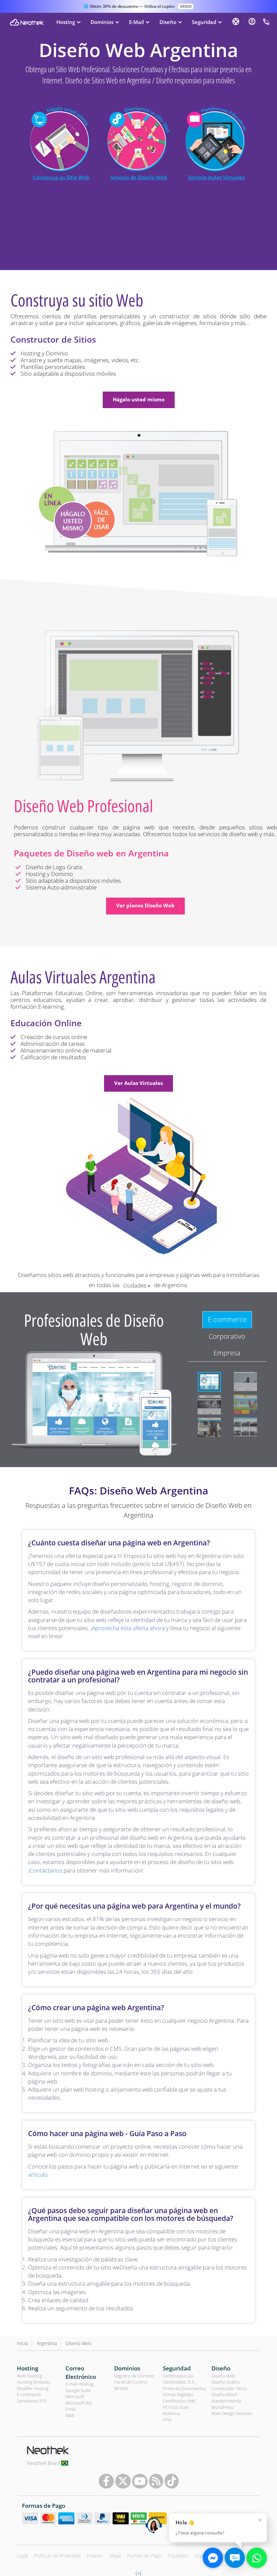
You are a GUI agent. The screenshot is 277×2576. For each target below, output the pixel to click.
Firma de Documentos (185, 2388)
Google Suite (78, 2390)
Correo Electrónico (81, 2372)
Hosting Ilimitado (33, 2382)
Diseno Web (78, 2343)
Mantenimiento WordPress (226, 2404)
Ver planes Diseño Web (145, 905)
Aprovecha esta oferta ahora (128, 1628)
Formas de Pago (144, 2556)
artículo (38, 2174)
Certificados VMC (180, 2401)
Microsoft (75, 2396)
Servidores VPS (32, 2401)
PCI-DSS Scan (176, 2407)
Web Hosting (30, 2376)
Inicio (22, 2343)
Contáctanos (46, 1870)
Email (71, 2409)
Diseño (221, 2368)
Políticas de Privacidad (57, 2556)
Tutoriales (178, 2556)
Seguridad (177, 2368)
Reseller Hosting (33, 2388)
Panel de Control (131, 2382)
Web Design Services (232, 2413)
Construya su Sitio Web (61, 177)
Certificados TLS (179, 2382)
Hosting (28, 2368)
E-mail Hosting (80, 2384)
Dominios (127, 2368)
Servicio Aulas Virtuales (216, 177)
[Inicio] (27, 22)
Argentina (47, 2343)
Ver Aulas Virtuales (138, 1083)
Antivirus (171, 2413)
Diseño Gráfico (226, 2382)
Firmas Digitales (178, 2394)
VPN (167, 2420)
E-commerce (29, 2394)
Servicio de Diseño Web (139, 177)
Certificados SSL (179, 2376)
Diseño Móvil (224, 2394)
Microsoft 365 (79, 2403)
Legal (22, 2556)
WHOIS (121, 2388)
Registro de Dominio (134, 2376)
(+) (138, 2573)
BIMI (70, 2415)
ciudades (135, 1285)
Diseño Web (223, 2376)
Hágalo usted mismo (139, 399)
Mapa (115, 2556)
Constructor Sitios (229, 2388)
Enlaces (95, 2556)
